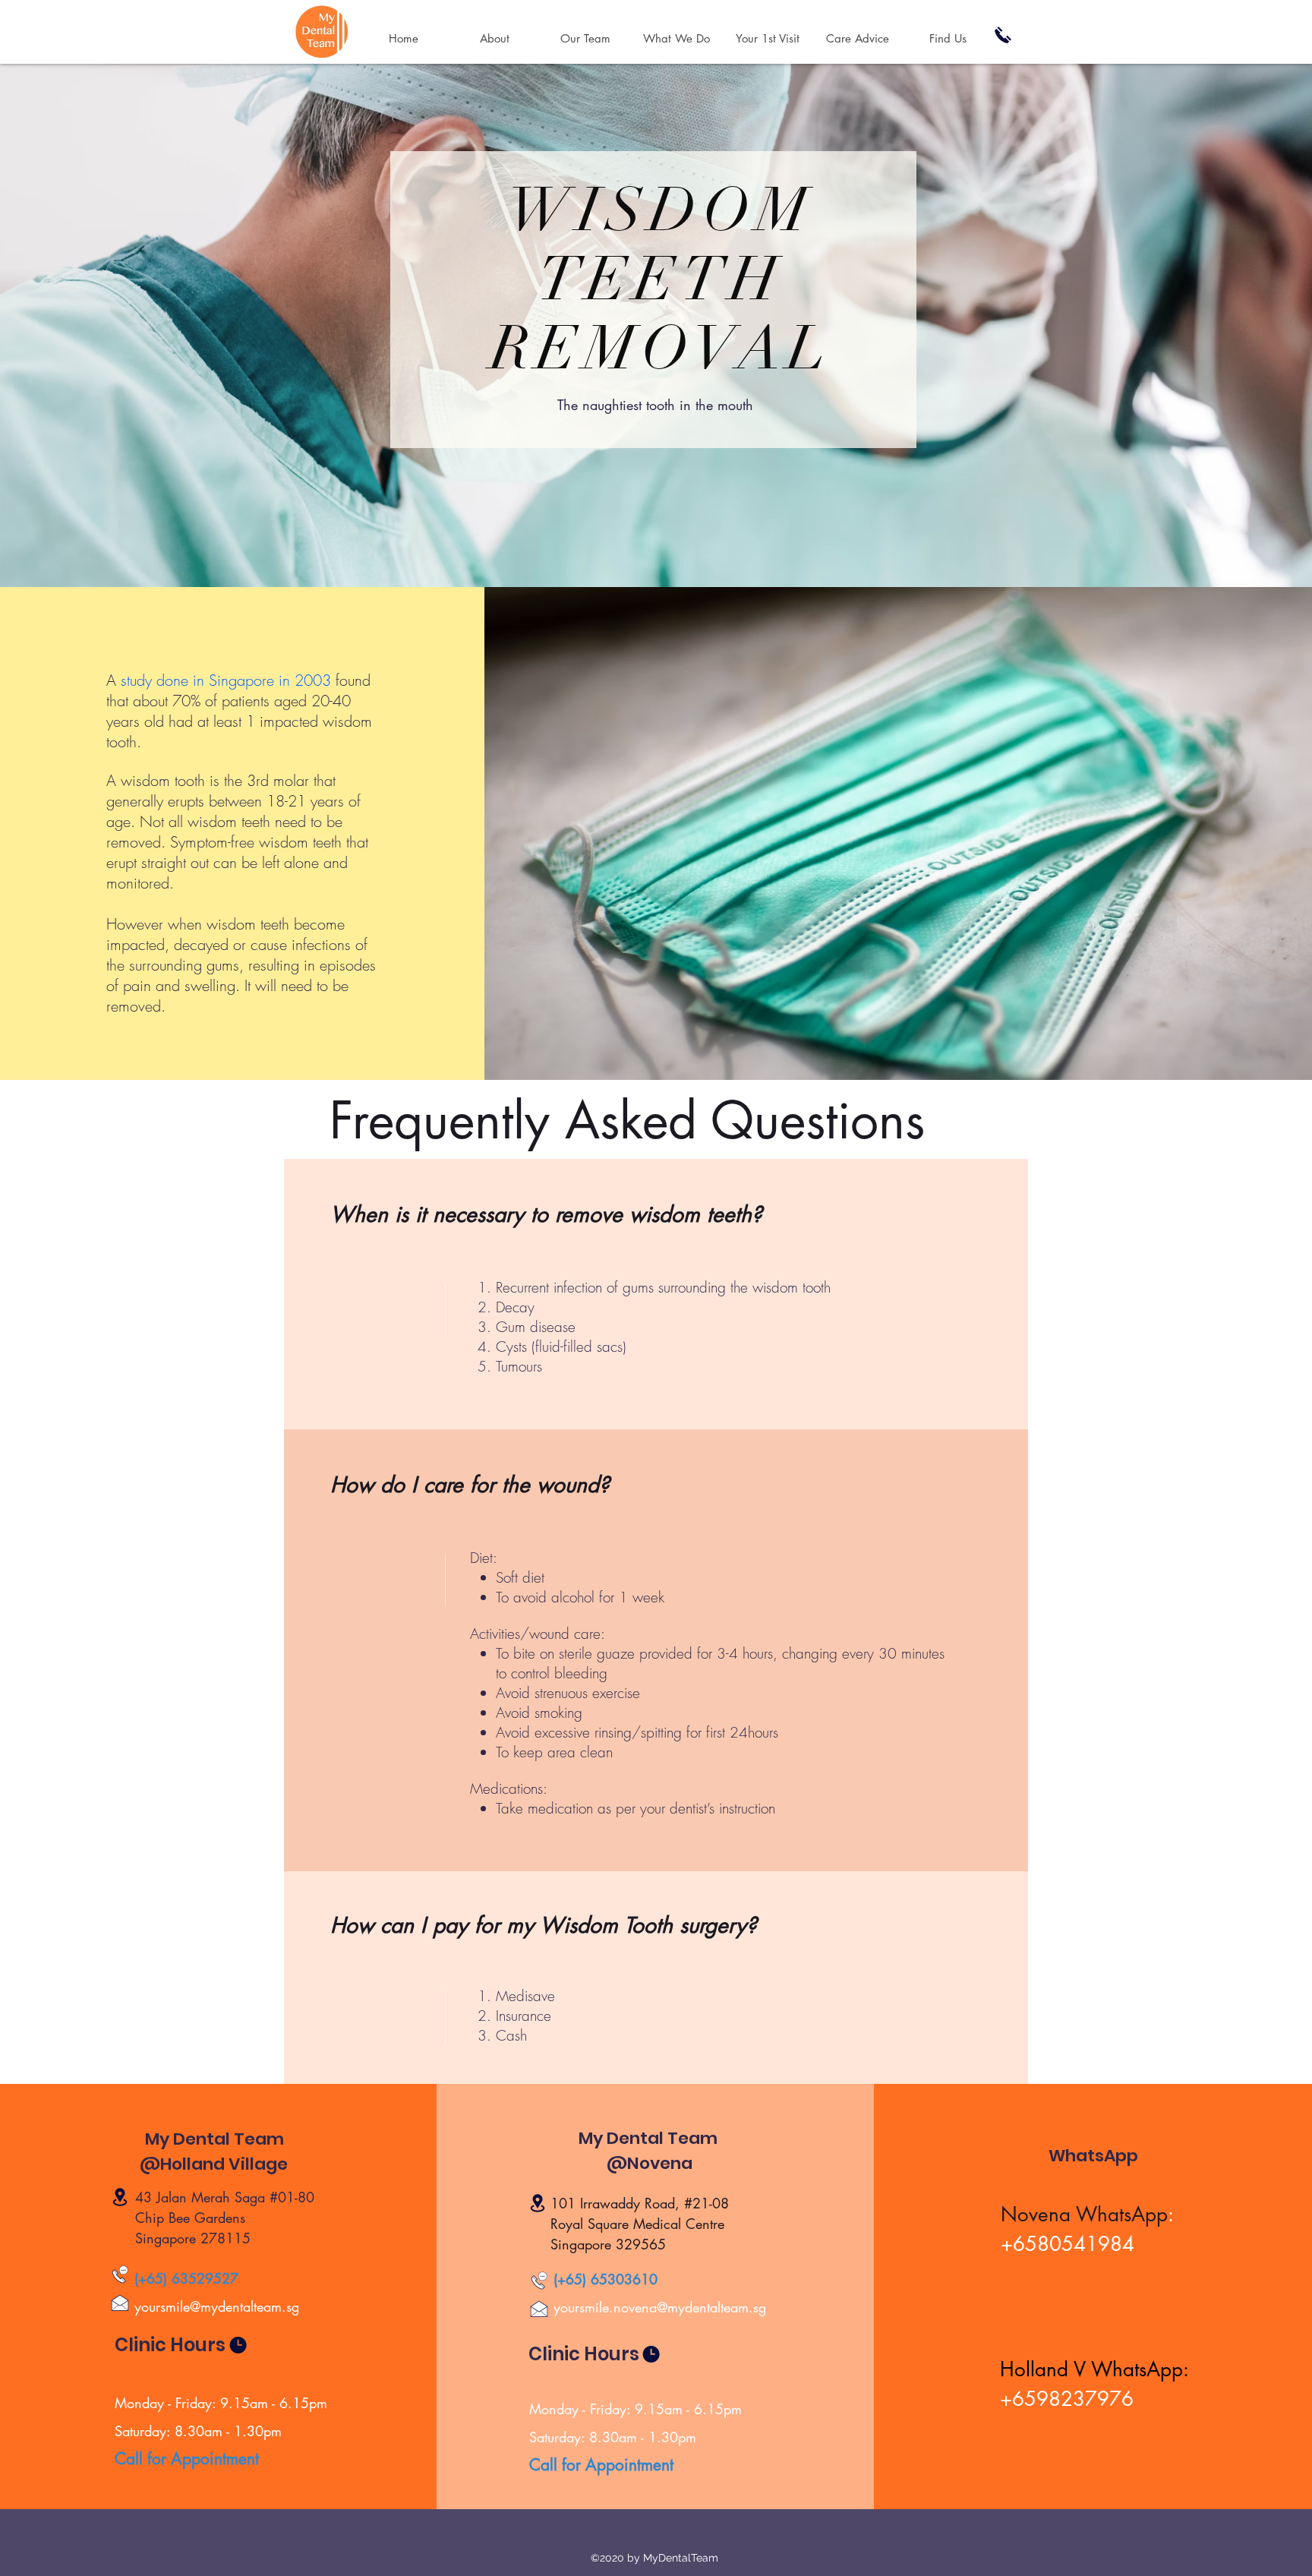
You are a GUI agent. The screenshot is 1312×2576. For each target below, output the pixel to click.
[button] (676, 38)
